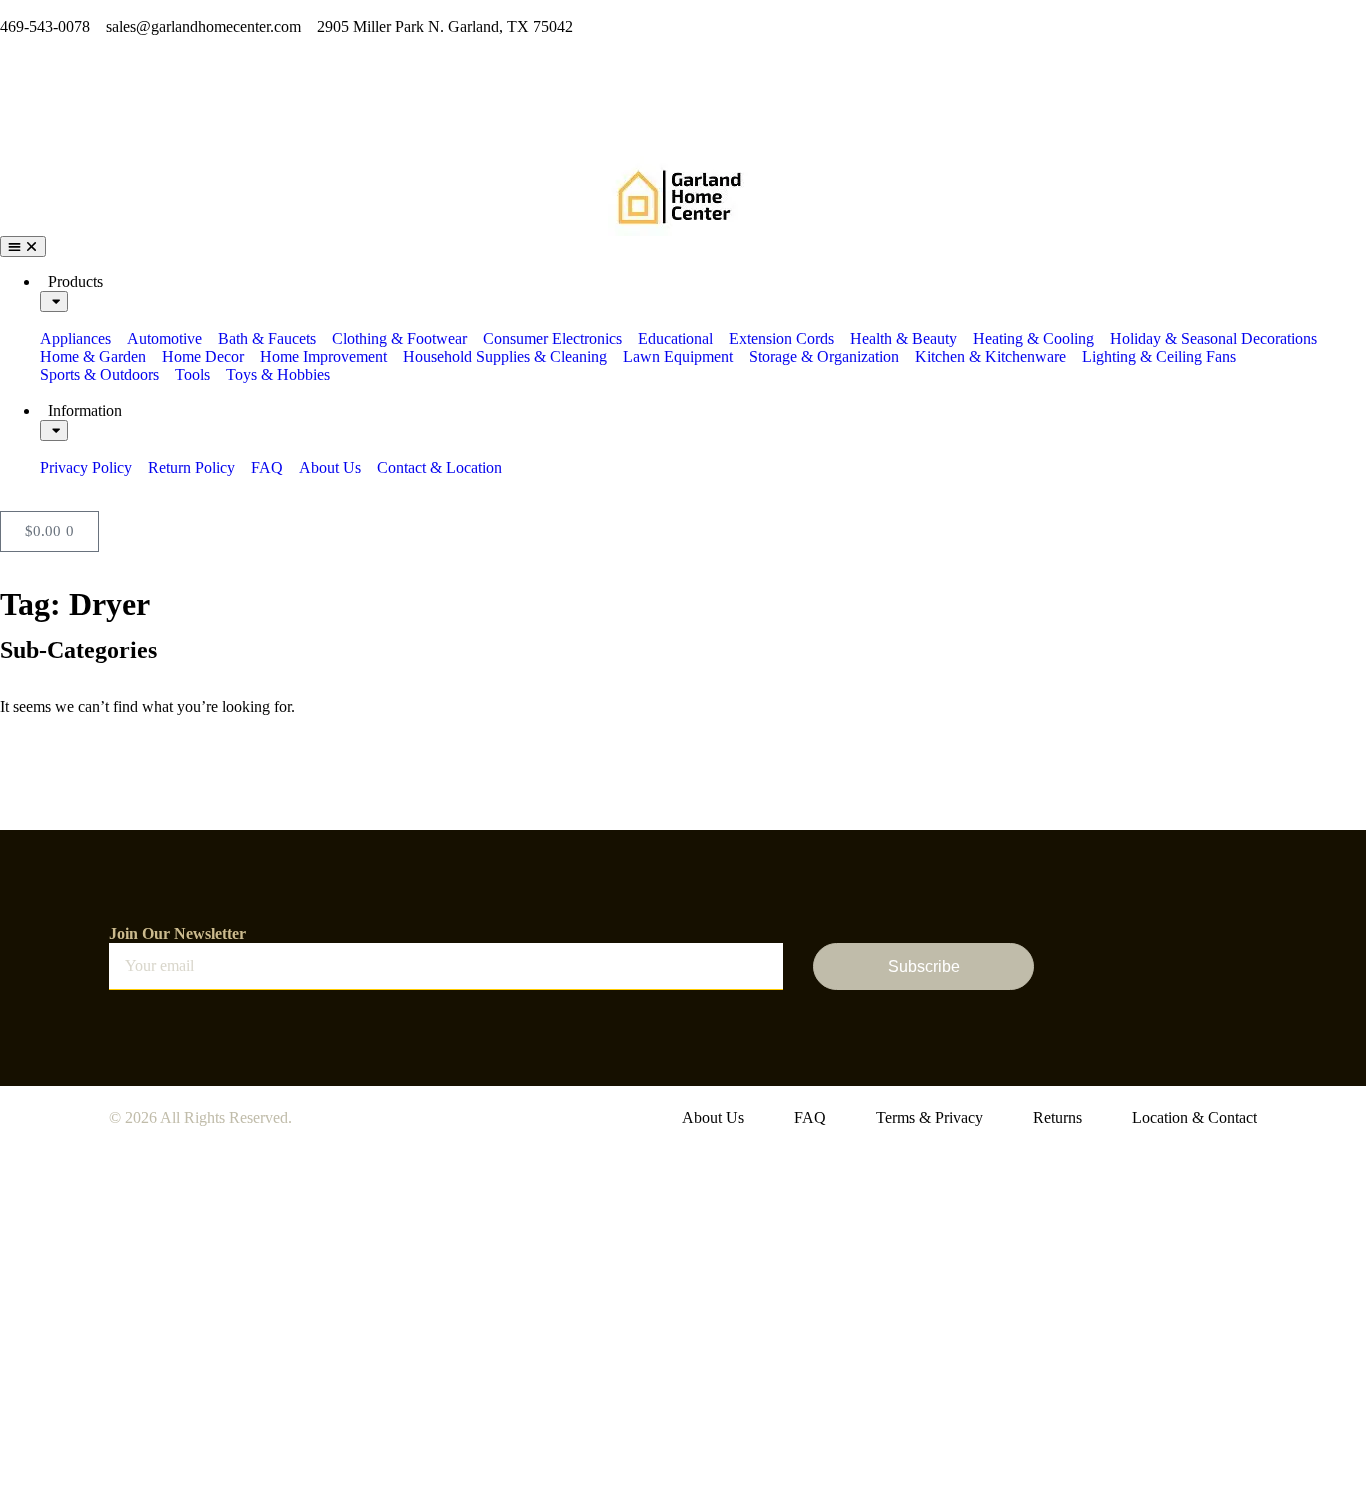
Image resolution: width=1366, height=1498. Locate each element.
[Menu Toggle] (23, 246)
